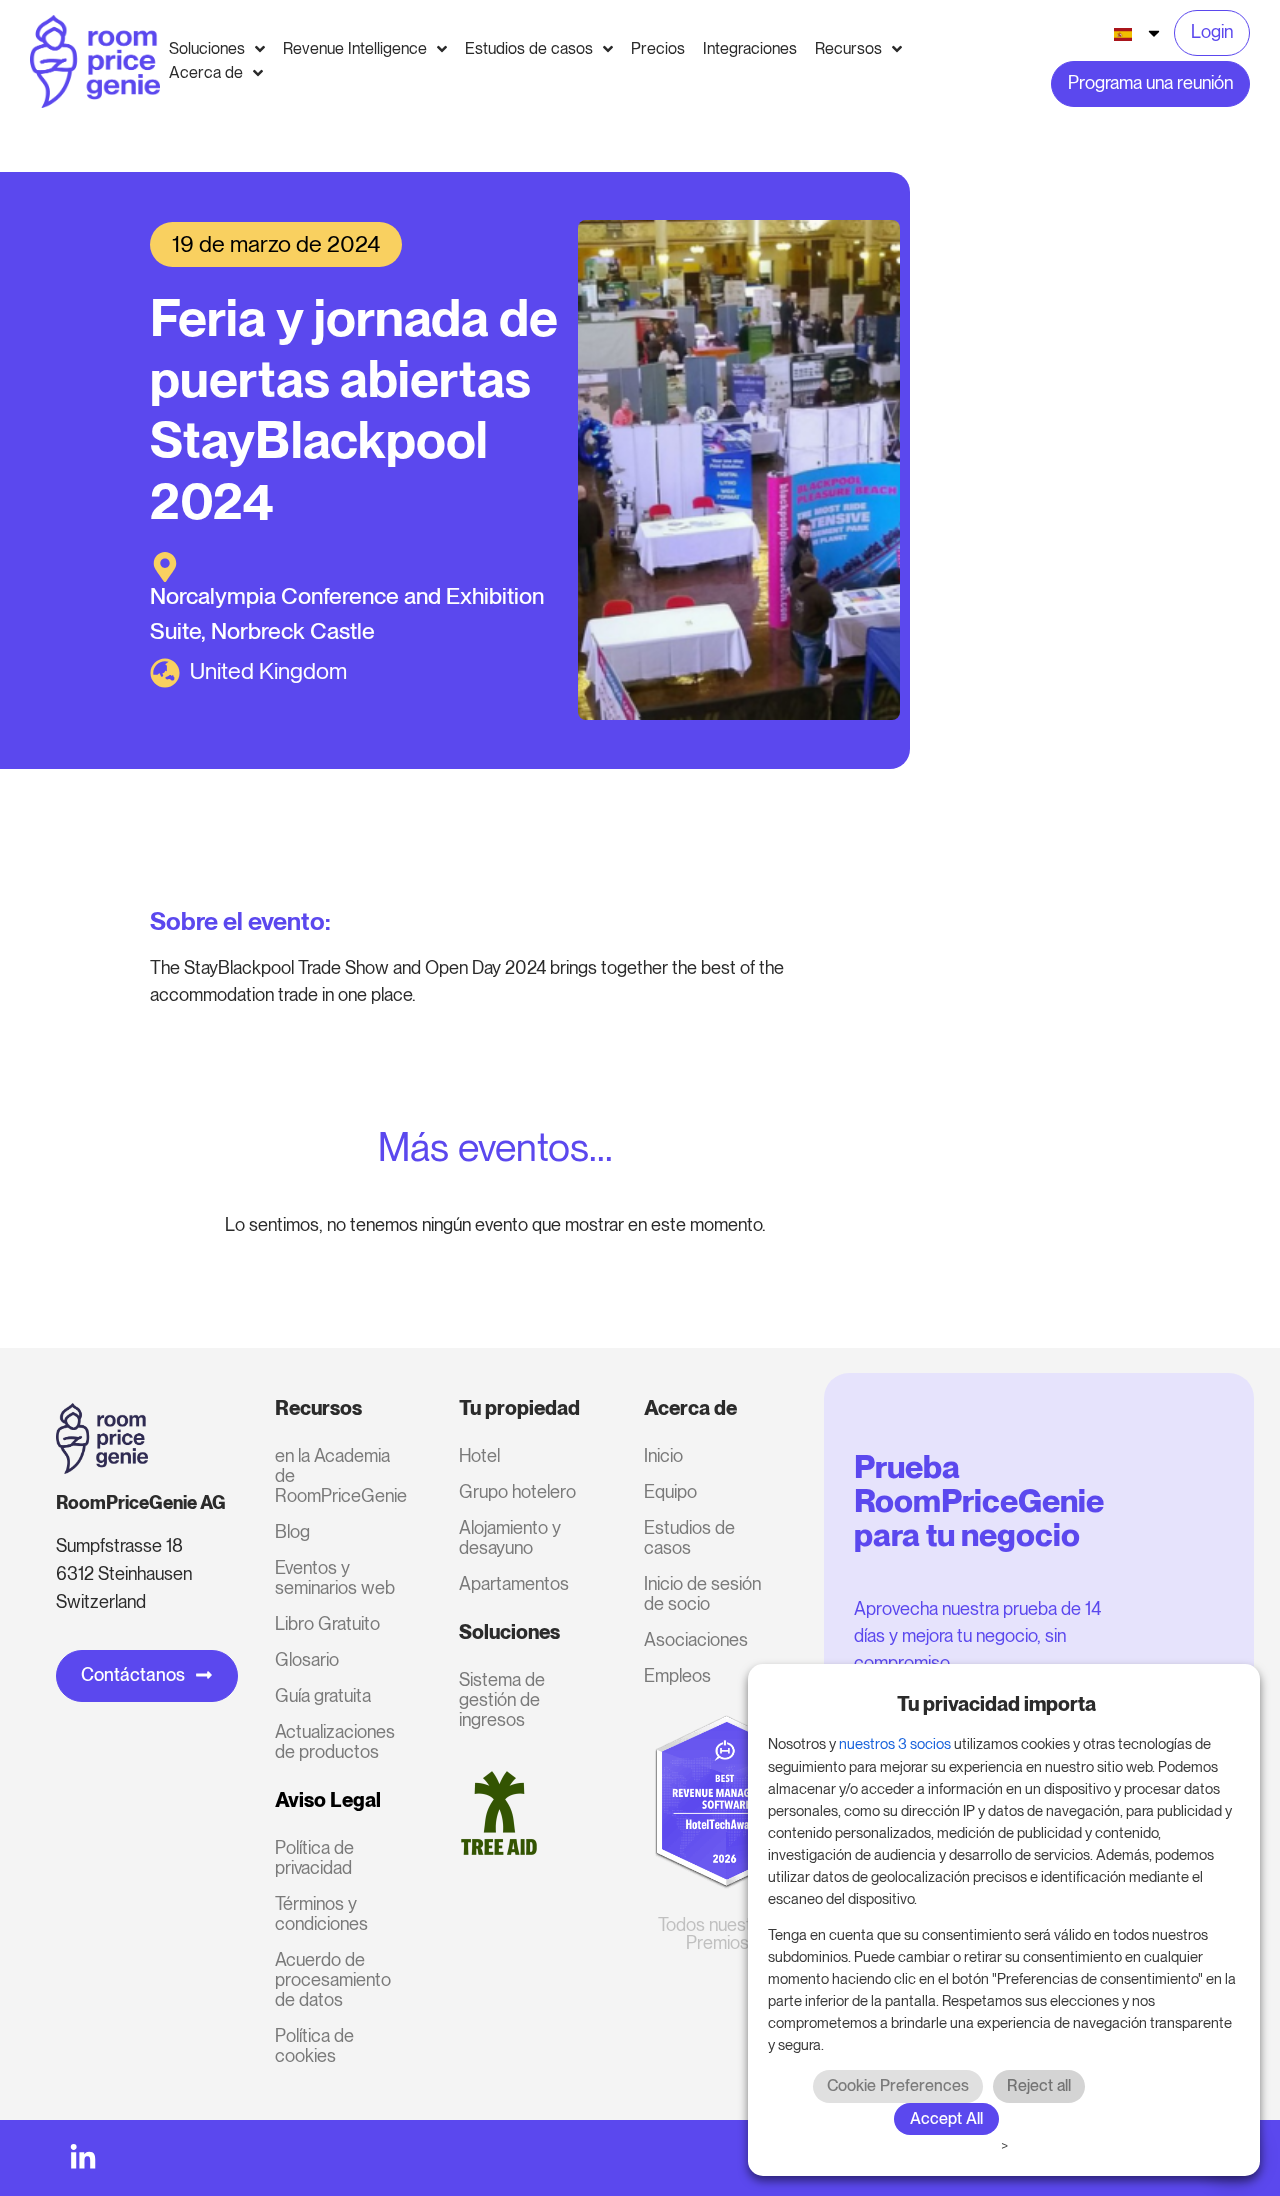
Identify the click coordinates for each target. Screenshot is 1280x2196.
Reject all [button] (1039, 2085)
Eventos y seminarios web (335, 1577)
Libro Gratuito (327, 1623)
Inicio (663, 1455)
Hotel (479, 1455)
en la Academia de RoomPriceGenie (340, 1475)
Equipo (670, 1491)
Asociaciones (696, 1639)
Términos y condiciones (321, 1913)
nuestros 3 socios (895, 1744)
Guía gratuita (323, 1695)
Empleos (677, 1675)
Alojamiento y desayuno (510, 1537)
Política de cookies (314, 2045)
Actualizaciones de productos (335, 1741)
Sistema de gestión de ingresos (502, 1699)
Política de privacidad (314, 1857)
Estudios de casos (689, 1537)
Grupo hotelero (517, 1491)
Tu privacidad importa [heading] (996, 1704)
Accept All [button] (946, 2118)
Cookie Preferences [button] (898, 2085)
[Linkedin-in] (83, 2158)
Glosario (307, 1659)
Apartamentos (514, 1583)
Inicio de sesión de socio (702, 1593)
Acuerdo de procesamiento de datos (333, 1979)
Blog (292, 1531)
